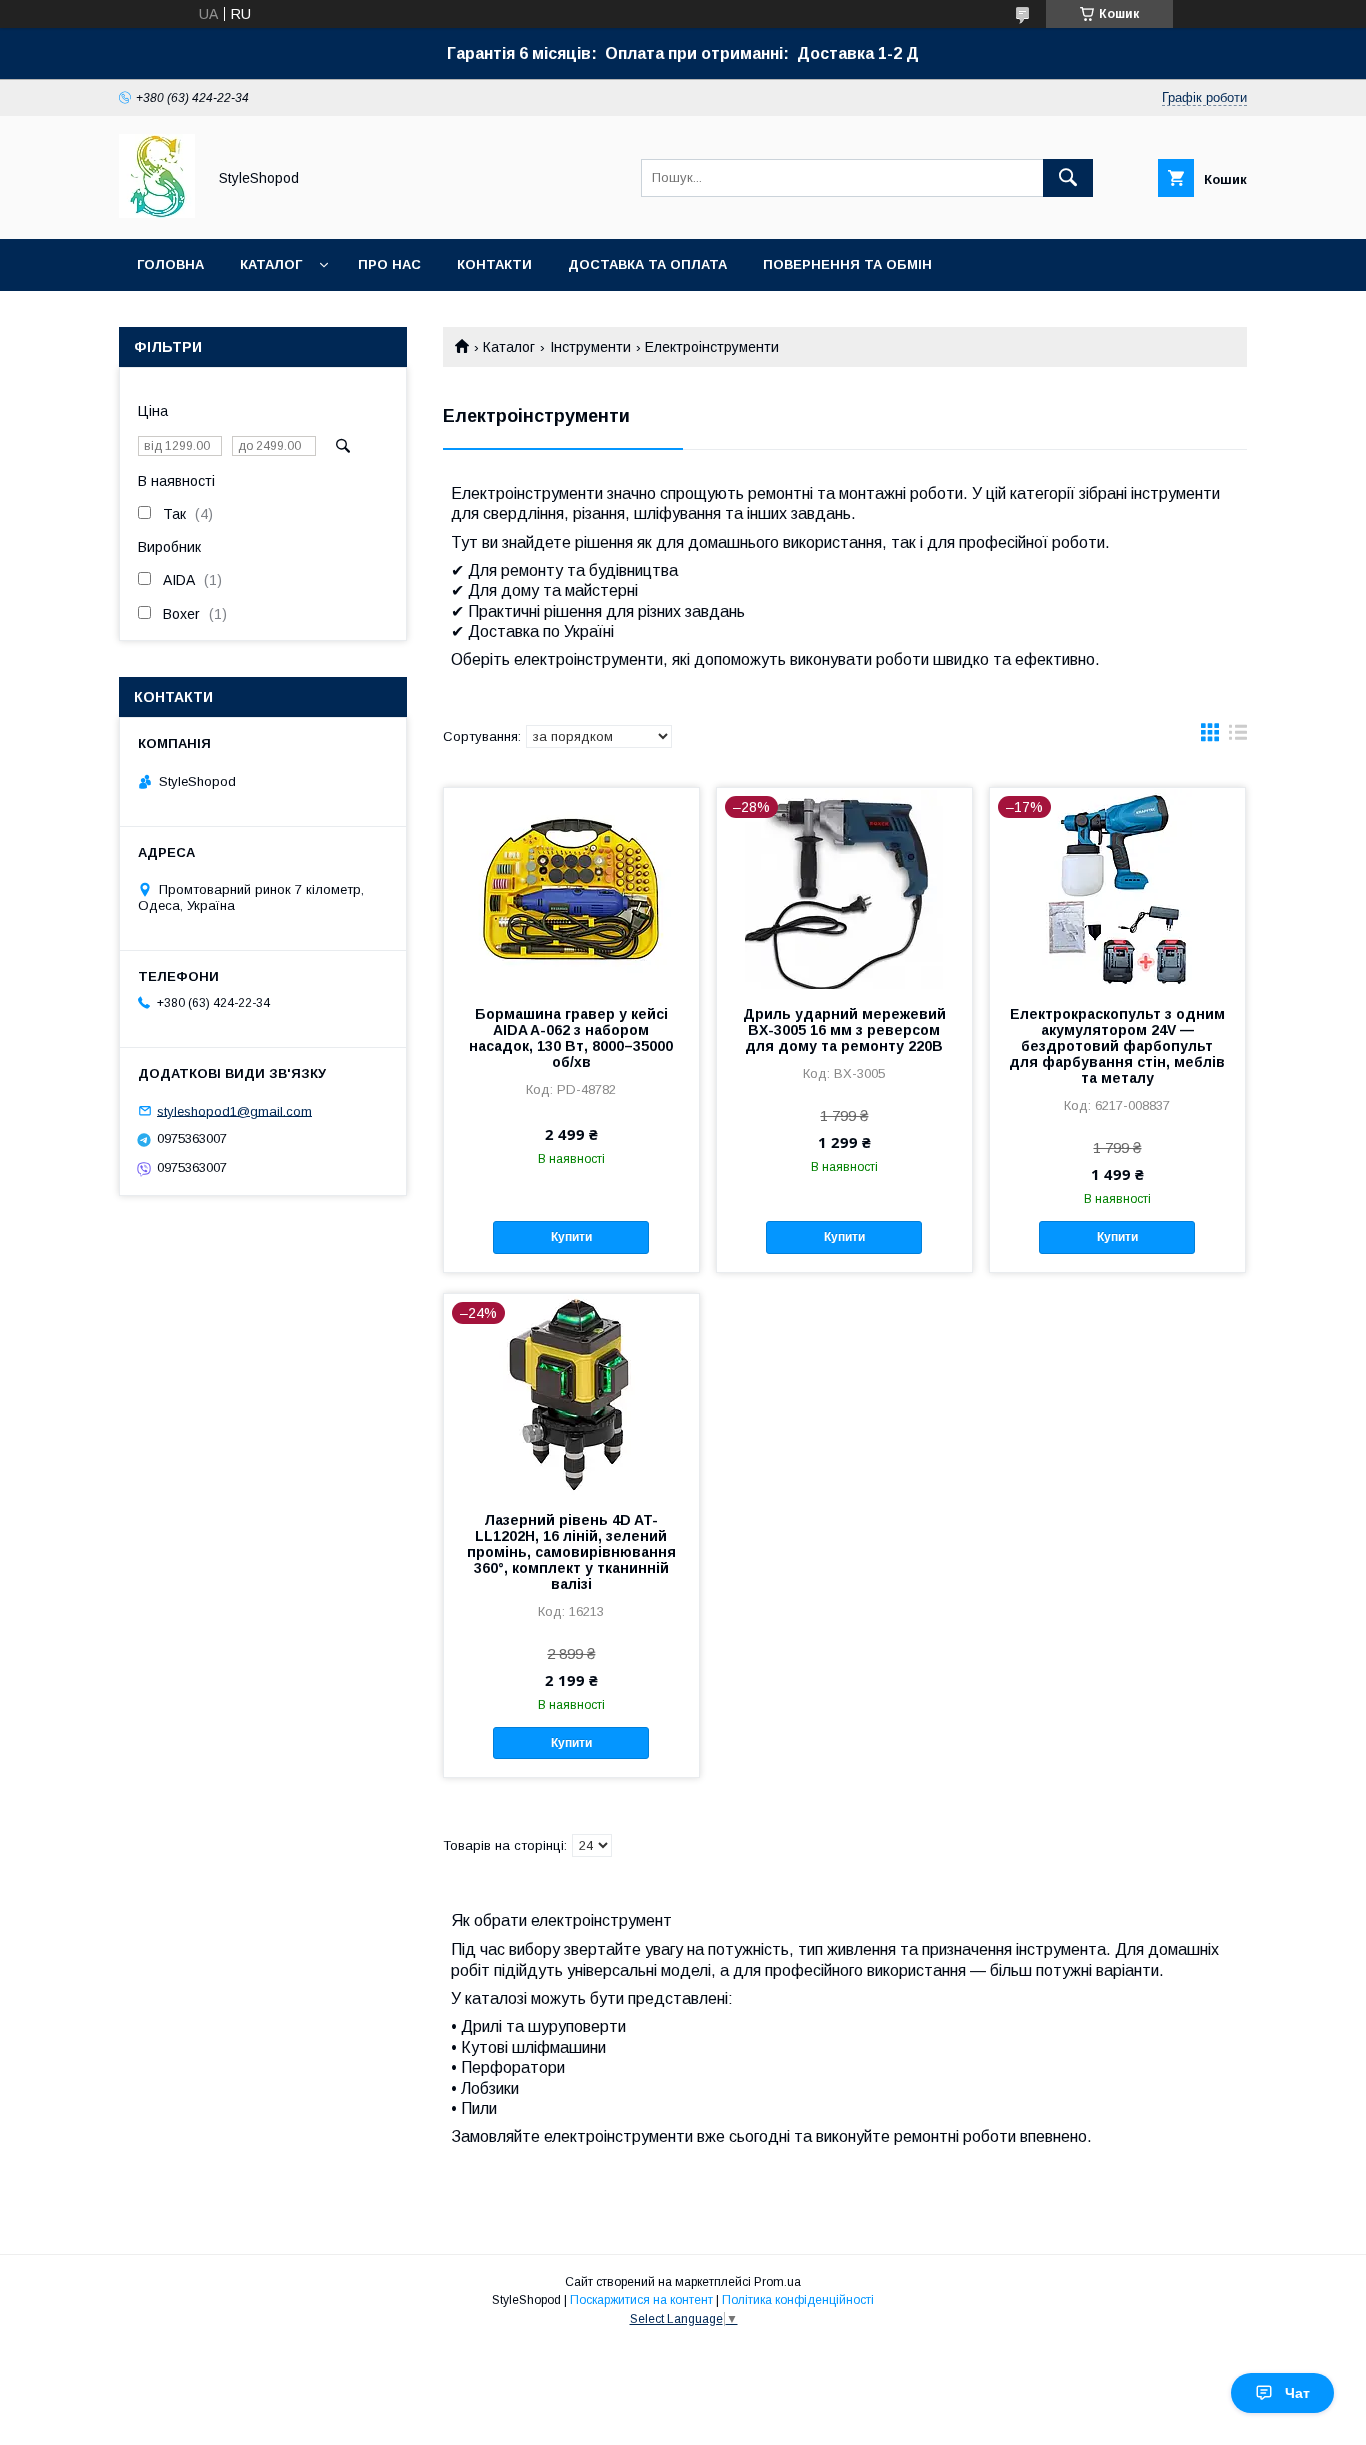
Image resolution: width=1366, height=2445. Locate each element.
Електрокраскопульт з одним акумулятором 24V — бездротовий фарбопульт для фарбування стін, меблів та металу (1117, 1046)
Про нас (389, 264)
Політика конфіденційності (798, 2300)
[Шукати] (1068, 178)
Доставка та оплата (647, 264)
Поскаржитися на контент (641, 2300)
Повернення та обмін (847, 264)
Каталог (271, 264)
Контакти (494, 264)
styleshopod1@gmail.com (234, 1110)
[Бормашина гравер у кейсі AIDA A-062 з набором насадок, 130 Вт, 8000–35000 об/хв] (571, 888)
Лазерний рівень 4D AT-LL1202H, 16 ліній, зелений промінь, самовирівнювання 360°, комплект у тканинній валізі (571, 1552)
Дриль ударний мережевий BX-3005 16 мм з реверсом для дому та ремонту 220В (844, 1030)
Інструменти (590, 347)
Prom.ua (777, 2282)
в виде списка (1238, 737)
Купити (571, 1237)
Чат (1297, 2393)
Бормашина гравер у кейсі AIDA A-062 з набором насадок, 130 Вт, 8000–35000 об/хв (571, 1038)
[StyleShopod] (157, 213)
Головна (170, 264)
